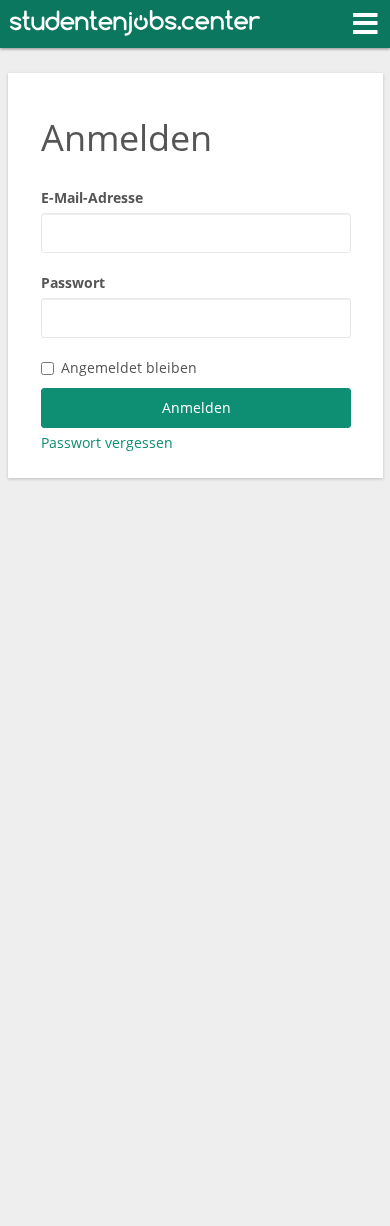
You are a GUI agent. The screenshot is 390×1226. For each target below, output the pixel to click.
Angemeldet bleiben (129, 367)
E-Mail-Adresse (92, 197)
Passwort (73, 282)
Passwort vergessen (107, 442)
